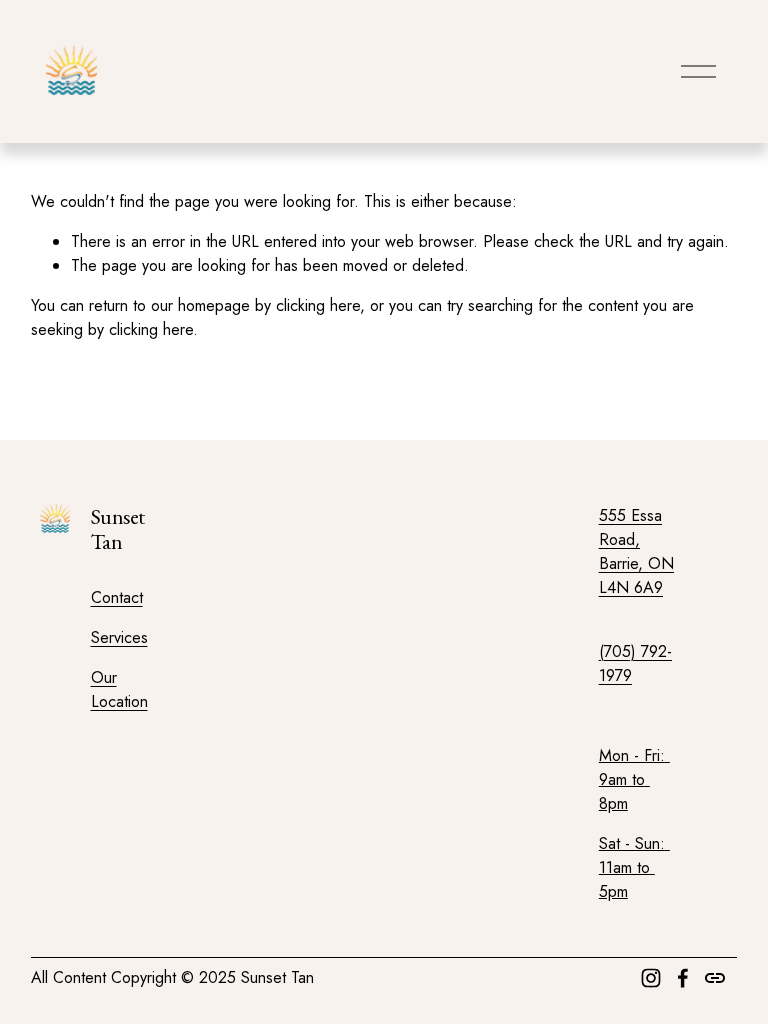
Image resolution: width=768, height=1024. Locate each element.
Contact (117, 597)
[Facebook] (683, 978)
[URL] (715, 978)
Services (119, 637)
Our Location (119, 689)
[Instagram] (651, 978)
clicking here (318, 305)
